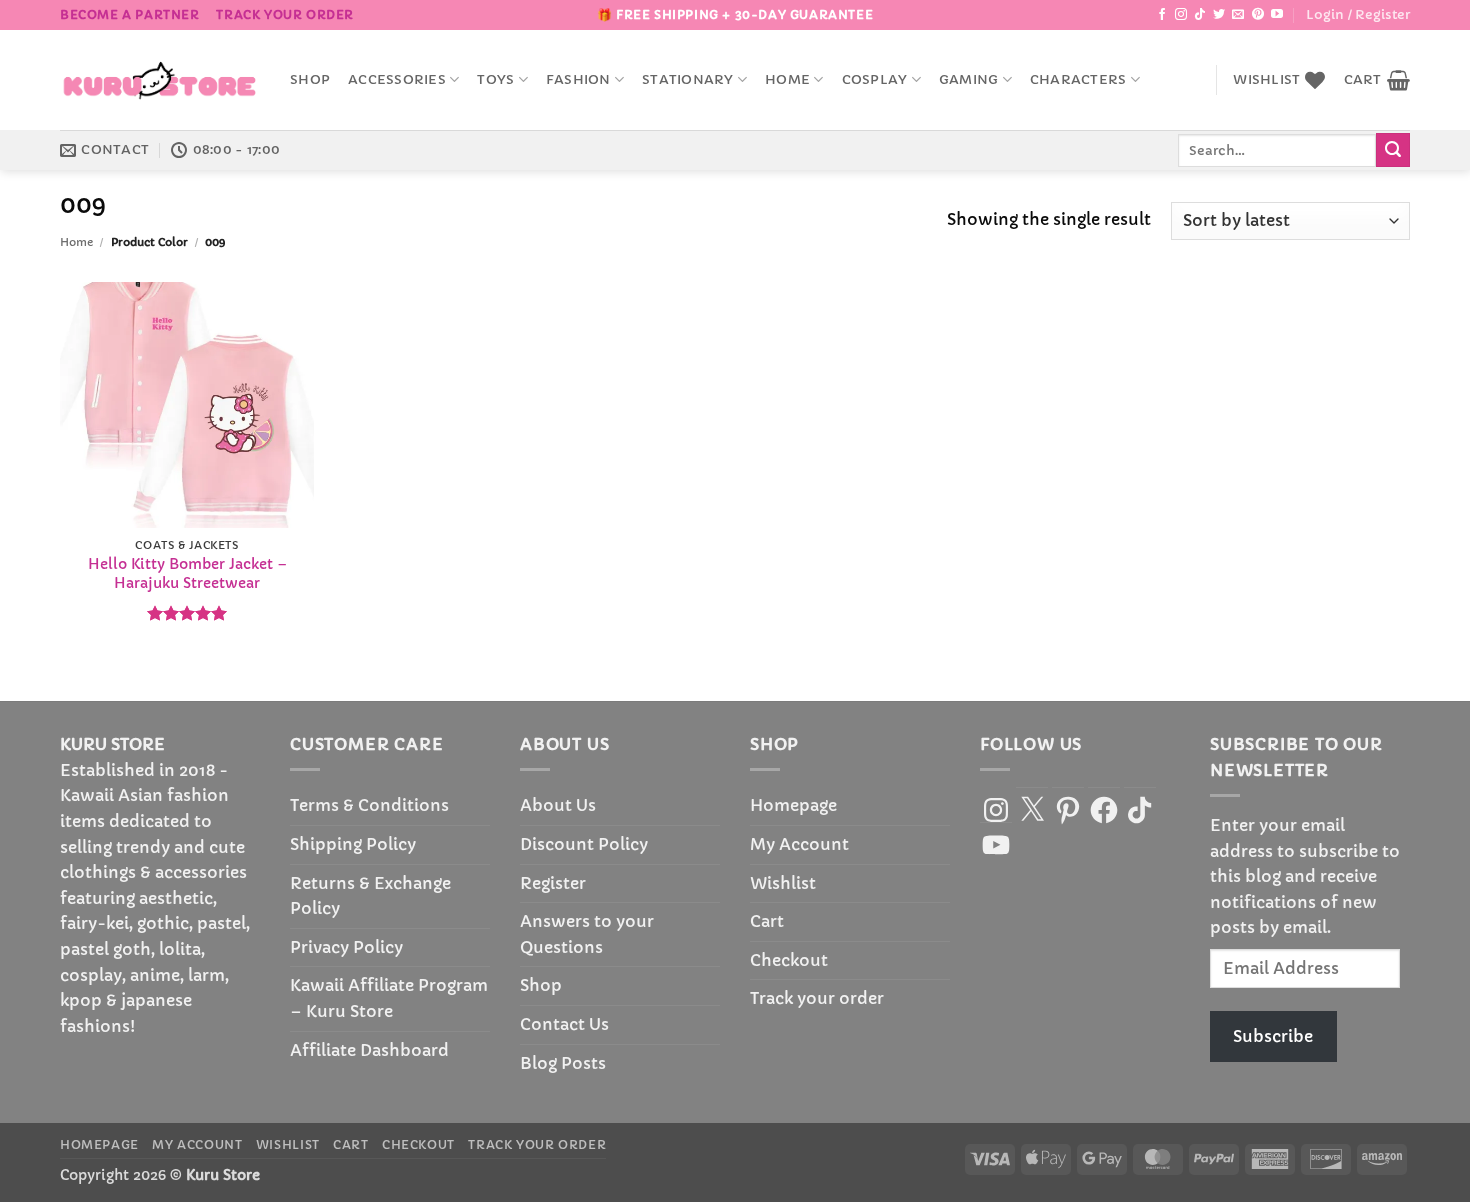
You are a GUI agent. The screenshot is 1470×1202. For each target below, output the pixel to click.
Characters (1078, 80)
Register (553, 883)
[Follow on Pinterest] (1258, 15)
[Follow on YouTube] (1277, 15)
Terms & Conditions (369, 805)
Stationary (688, 80)
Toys (495, 80)
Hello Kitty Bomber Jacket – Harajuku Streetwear (187, 573)
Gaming (969, 80)
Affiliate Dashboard (369, 1050)
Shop (310, 80)
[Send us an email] (1238, 15)
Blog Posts (563, 1063)
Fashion (578, 80)
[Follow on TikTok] (1200, 15)
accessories (397, 80)
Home (787, 80)
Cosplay (875, 80)
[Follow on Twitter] (1219, 15)
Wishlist (783, 883)
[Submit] (1393, 150)
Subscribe (1273, 1036)
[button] (1358, 15)
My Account (799, 844)
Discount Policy (584, 844)
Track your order (285, 14)
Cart (767, 921)
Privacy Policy (346, 947)
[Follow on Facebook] (1162, 15)
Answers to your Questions (587, 934)
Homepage (793, 805)
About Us (558, 805)
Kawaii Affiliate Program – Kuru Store (389, 998)
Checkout (789, 960)
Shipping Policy (353, 844)
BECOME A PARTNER (130, 14)
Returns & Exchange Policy (370, 896)
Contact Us (564, 1024)
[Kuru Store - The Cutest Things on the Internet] (160, 80)
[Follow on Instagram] (1181, 15)
